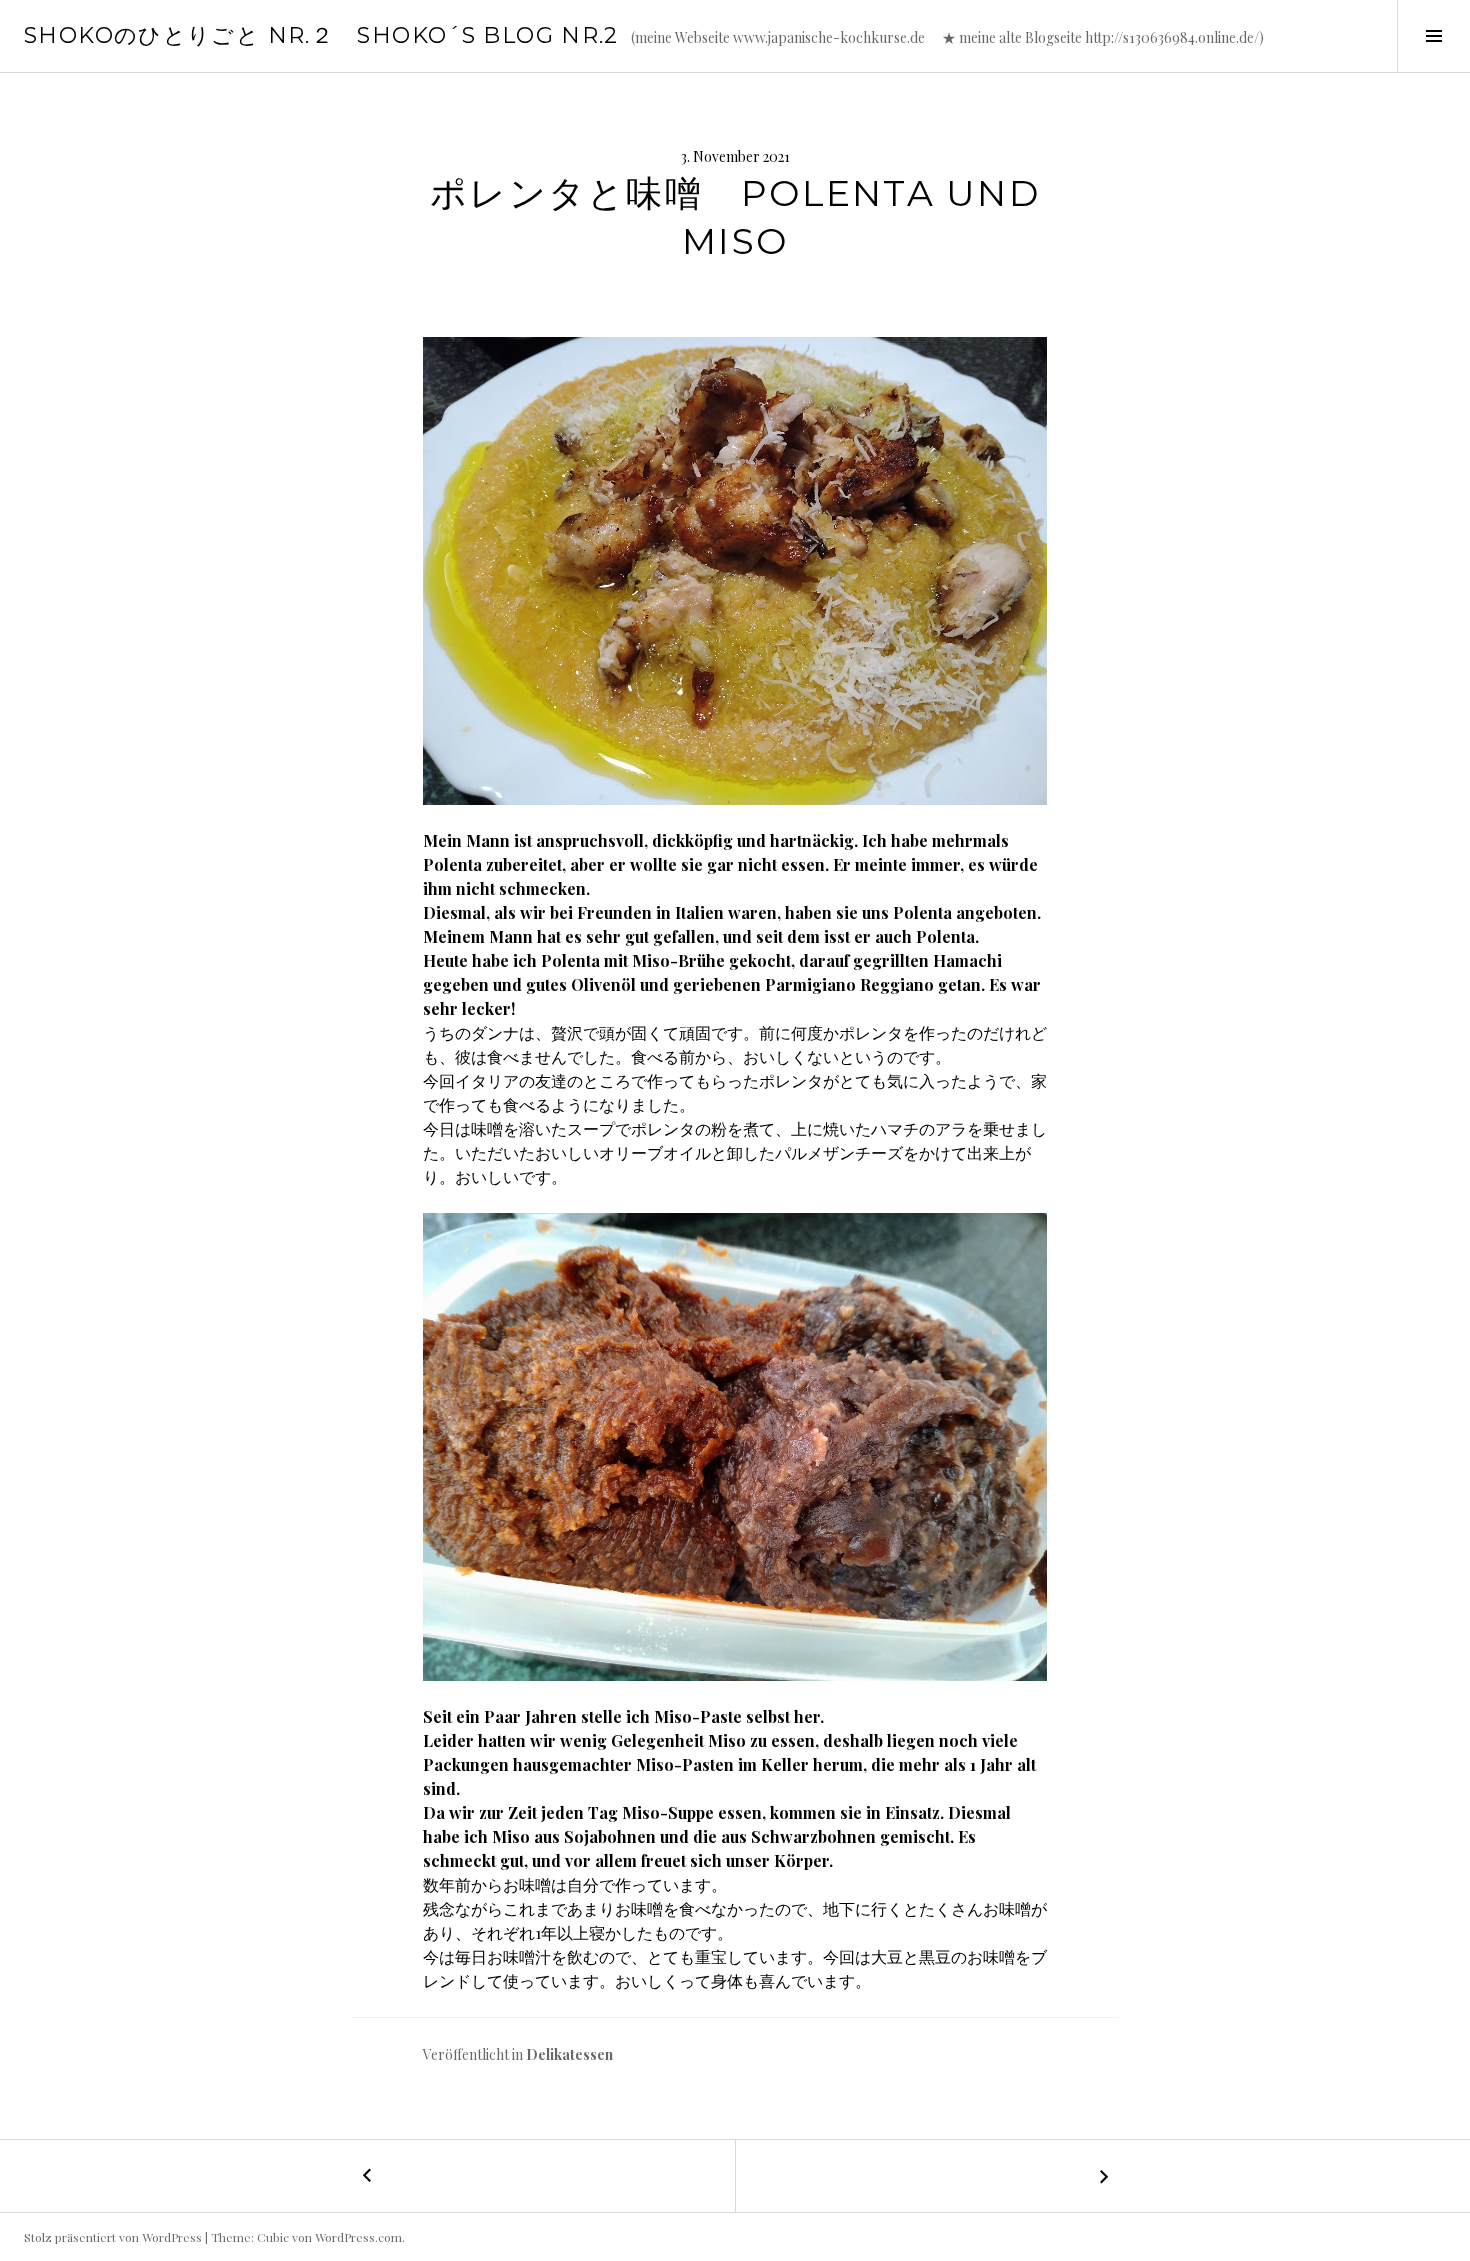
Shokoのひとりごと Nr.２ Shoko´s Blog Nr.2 (321, 35)
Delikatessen (569, 2054)
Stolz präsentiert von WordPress (113, 2237)
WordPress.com (358, 2237)
